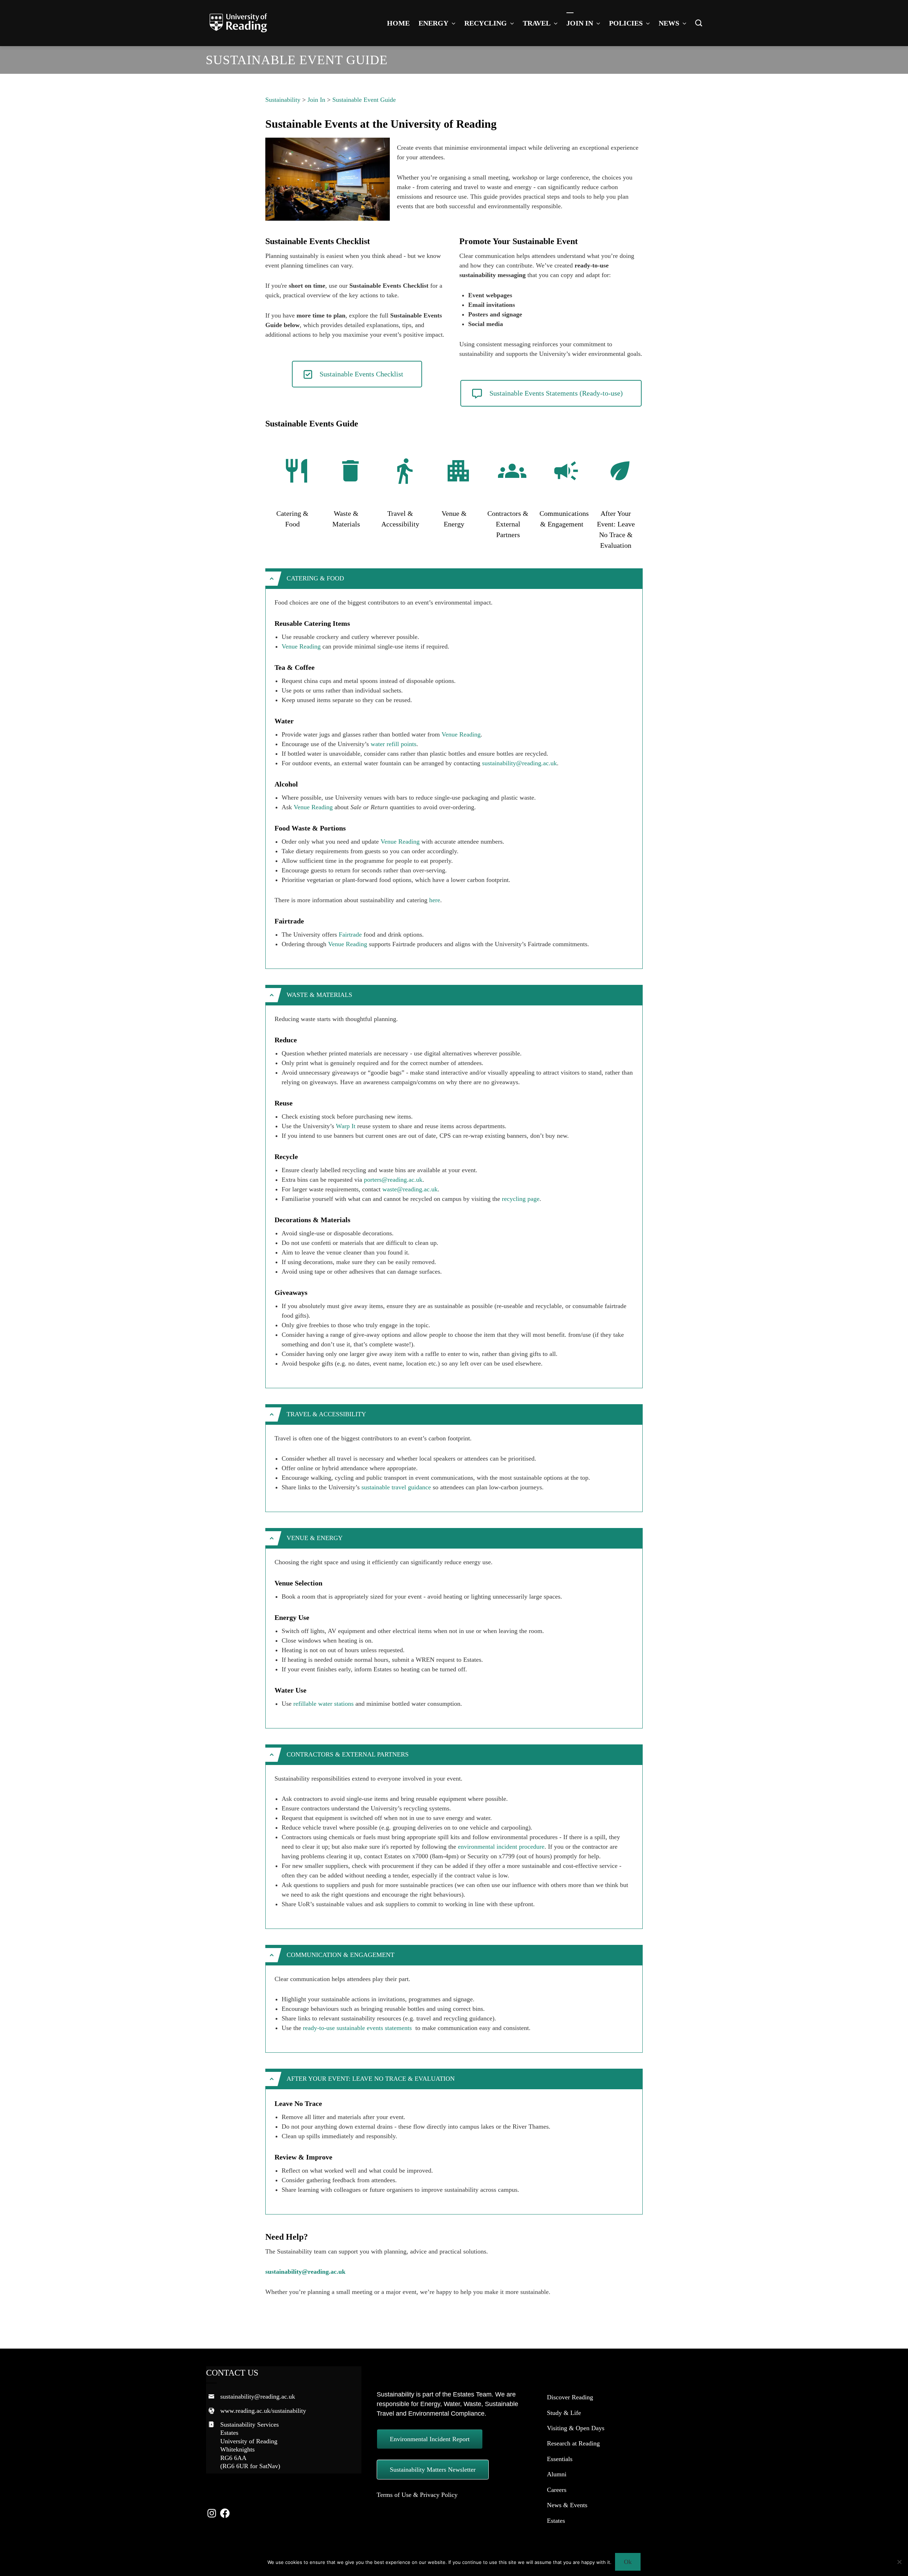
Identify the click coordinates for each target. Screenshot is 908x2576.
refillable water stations (323, 1704)
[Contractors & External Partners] (512, 471)
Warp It (346, 1126)
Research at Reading (573, 2443)
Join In (580, 23)
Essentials (560, 2459)
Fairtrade (350, 934)
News (669, 23)
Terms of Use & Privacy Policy (417, 2495)
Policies (626, 23)
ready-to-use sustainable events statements (358, 2028)
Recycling (486, 23)
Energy (433, 23)
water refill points (394, 744)
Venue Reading (301, 646)
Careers (557, 2490)
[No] (899, 2562)
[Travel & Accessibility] (404, 471)
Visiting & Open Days (576, 2428)
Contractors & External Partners (508, 524)
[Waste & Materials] (350, 471)
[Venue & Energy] (458, 471)
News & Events (567, 2505)
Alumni (557, 2474)
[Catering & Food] (297, 471)
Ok (628, 2562)
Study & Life (564, 2413)
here (435, 900)
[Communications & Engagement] (566, 471)
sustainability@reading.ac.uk (519, 763)
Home (398, 23)
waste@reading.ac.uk (410, 1189)
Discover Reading (570, 2397)
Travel (537, 23)
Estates (556, 2521)
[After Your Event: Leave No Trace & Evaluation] (620, 471)
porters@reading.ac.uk (393, 1180)
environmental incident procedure (501, 1847)
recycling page (521, 1199)
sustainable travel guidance (396, 1487)
